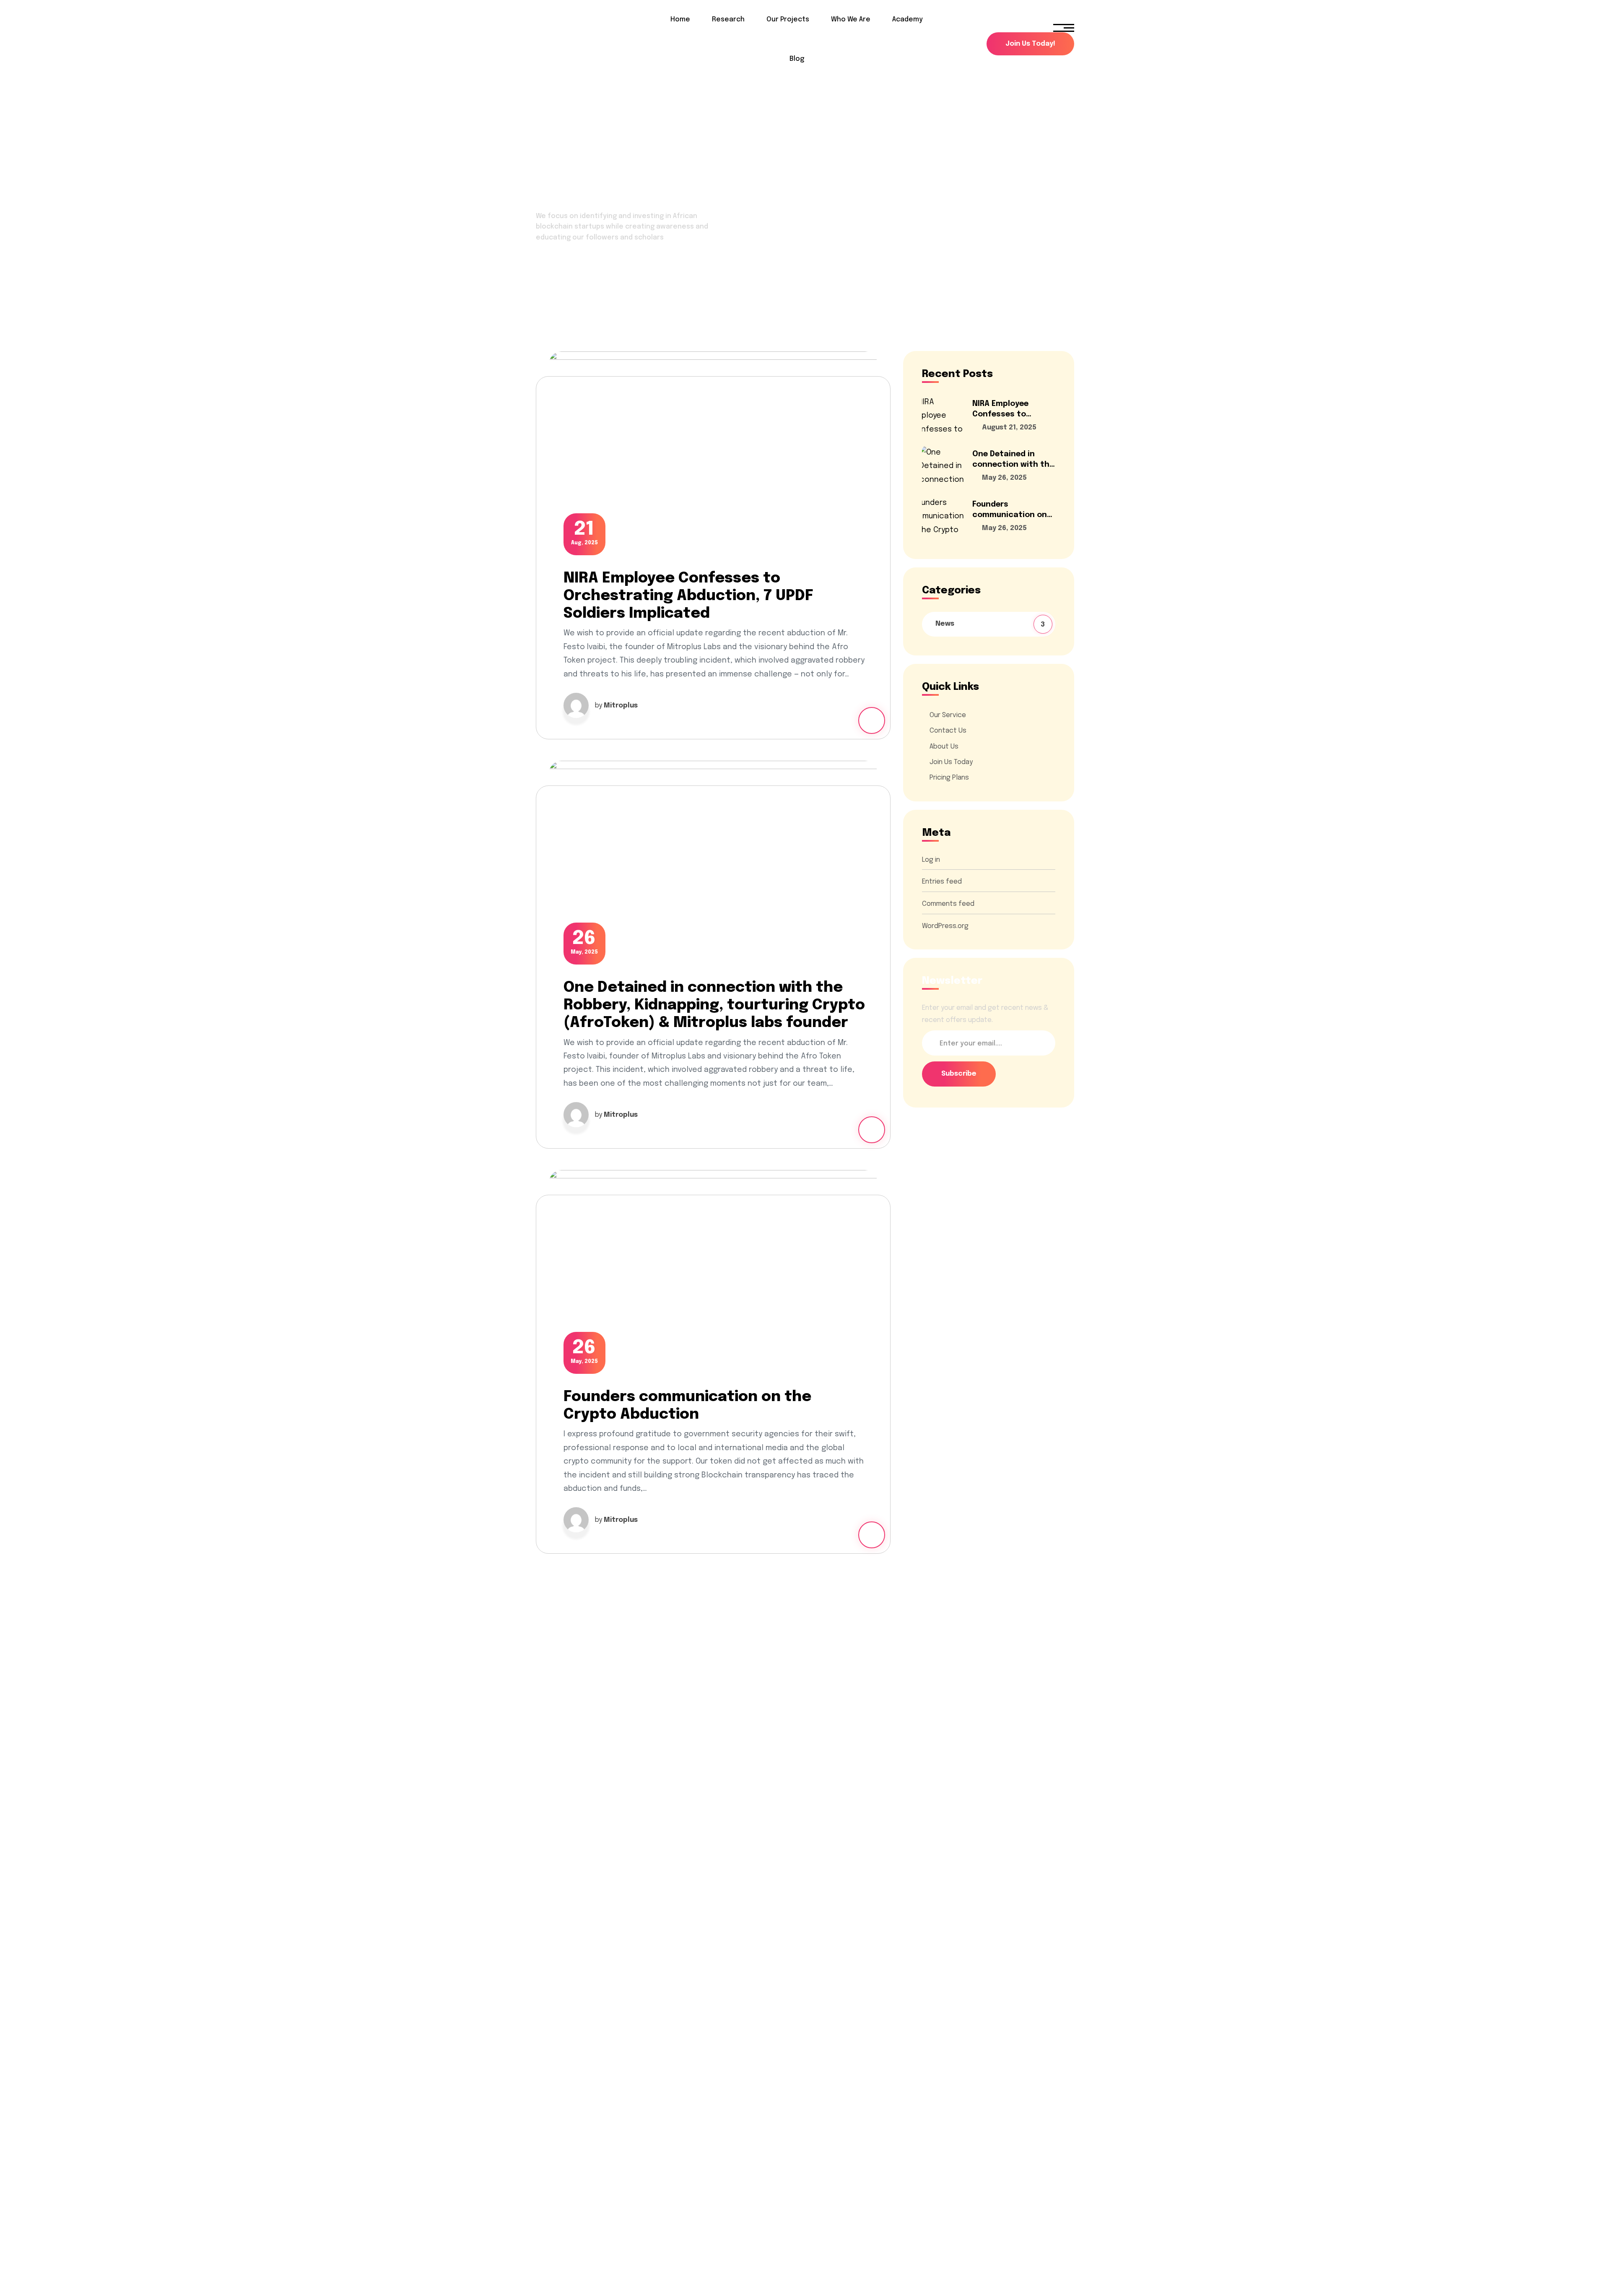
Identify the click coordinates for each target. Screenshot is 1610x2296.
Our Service (948, 715)
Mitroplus (621, 706)
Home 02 (551, 277)
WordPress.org (945, 926)
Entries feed (942, 882)
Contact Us (948, 731)
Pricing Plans (949, 778)
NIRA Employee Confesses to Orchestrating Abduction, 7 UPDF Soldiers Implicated (688, 596)
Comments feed (948, 904)
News (991, 624)
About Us (944, 746)
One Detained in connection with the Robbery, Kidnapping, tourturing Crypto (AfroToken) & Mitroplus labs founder (714, 1005)
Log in (931, 859)
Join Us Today (951, 762)
